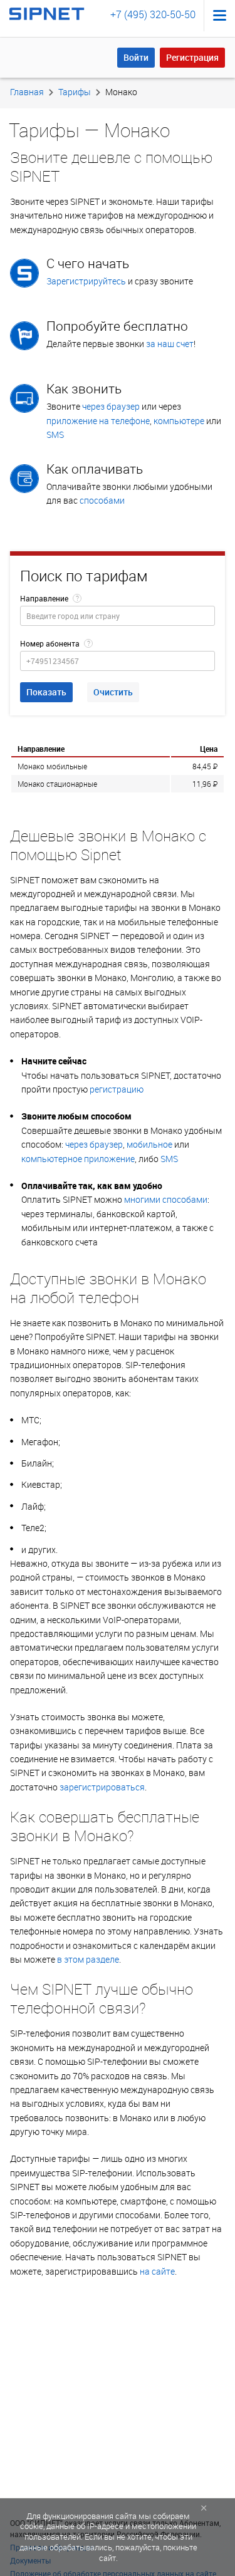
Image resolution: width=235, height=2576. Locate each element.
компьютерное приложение (78, 1159)
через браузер (111, 406)
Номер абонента (50, 643)
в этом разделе (88, 1959)
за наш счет (170, 344)
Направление (44, 598)
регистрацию (117, 1089)
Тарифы (75, 92)
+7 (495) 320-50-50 (153, 14)
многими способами (166, 1199)
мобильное (149, 1144)
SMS (55, 434)
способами (102, 500)
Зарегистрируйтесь (86, 281)
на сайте (157, 2271)
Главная (27, 92)
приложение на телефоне (98, 421)
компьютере (179, 421)
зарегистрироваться (102, 1787)
